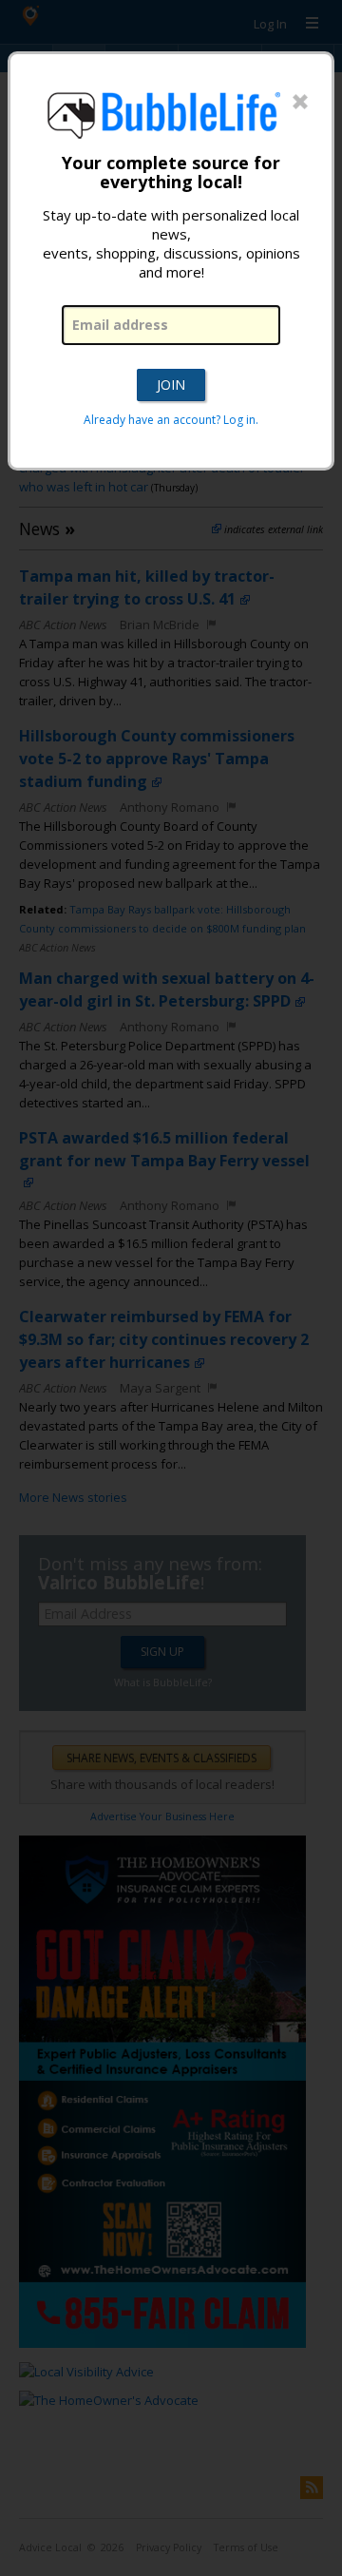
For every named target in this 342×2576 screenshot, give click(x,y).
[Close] (300, 103)
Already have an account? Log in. (171, 420)
